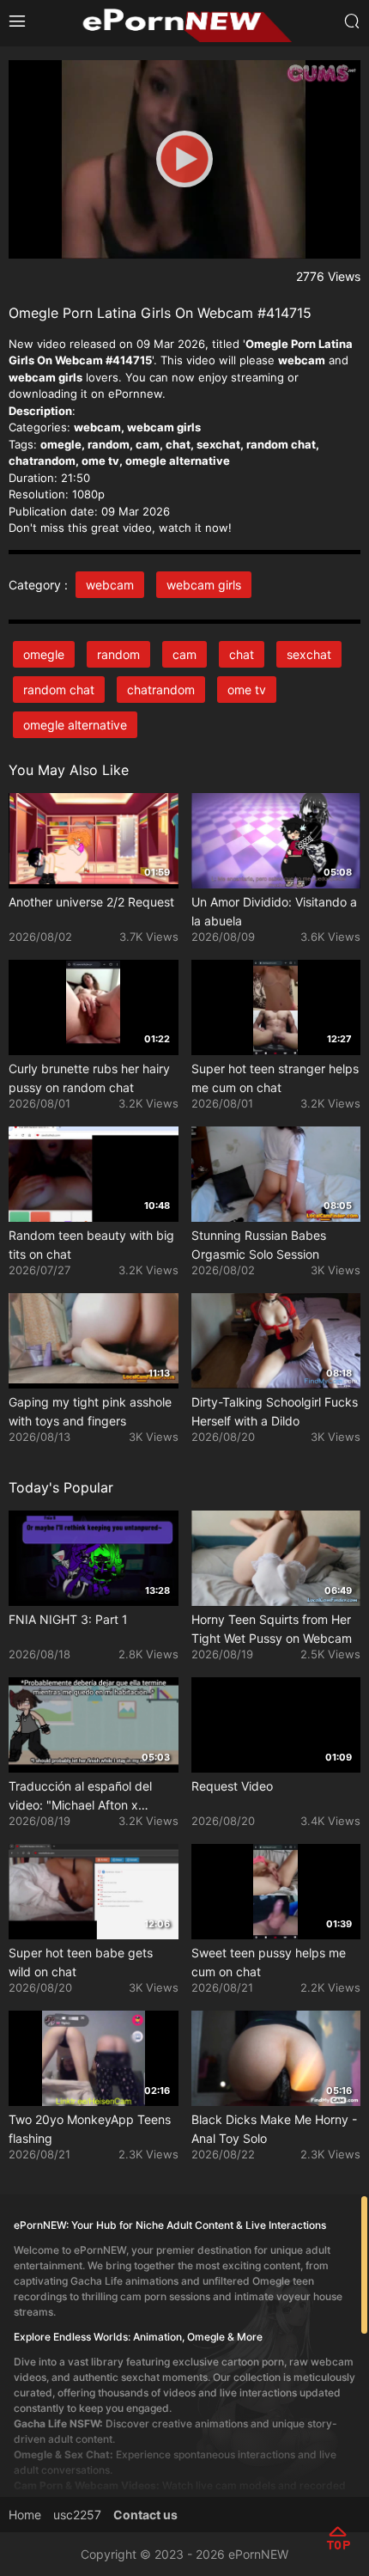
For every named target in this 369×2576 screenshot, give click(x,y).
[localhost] (184, 22)
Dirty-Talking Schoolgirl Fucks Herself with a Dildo (275, 1411)
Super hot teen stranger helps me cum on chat (275, 1078)
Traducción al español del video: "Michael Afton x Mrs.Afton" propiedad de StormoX (80, 1797)
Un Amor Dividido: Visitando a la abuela (274, 911)
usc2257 (77, 2515)
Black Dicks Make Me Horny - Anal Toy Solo (274, 2129)
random (118, 654)
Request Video (232, 1786)
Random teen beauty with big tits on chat (91, 1245)
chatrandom (161, 690)
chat (242, 654)
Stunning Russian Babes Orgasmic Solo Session (259, 1245)
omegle (44, 654)
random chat (59, 690)
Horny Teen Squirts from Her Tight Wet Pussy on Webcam (272, 1629)
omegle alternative (75, 725)
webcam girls (204, 585)
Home (25, 2515)
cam (184, 654)
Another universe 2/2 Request (91, 902)
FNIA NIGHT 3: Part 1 (68, 1619)
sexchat (309, 654)
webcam (110, 585)
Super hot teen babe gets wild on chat (81, 1962)
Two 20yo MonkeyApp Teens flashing (90, 2129)
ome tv (247, 690)
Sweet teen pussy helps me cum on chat (269, 1962)
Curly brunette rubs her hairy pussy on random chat (89, 1078)
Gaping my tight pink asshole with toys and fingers (90, 1411)
